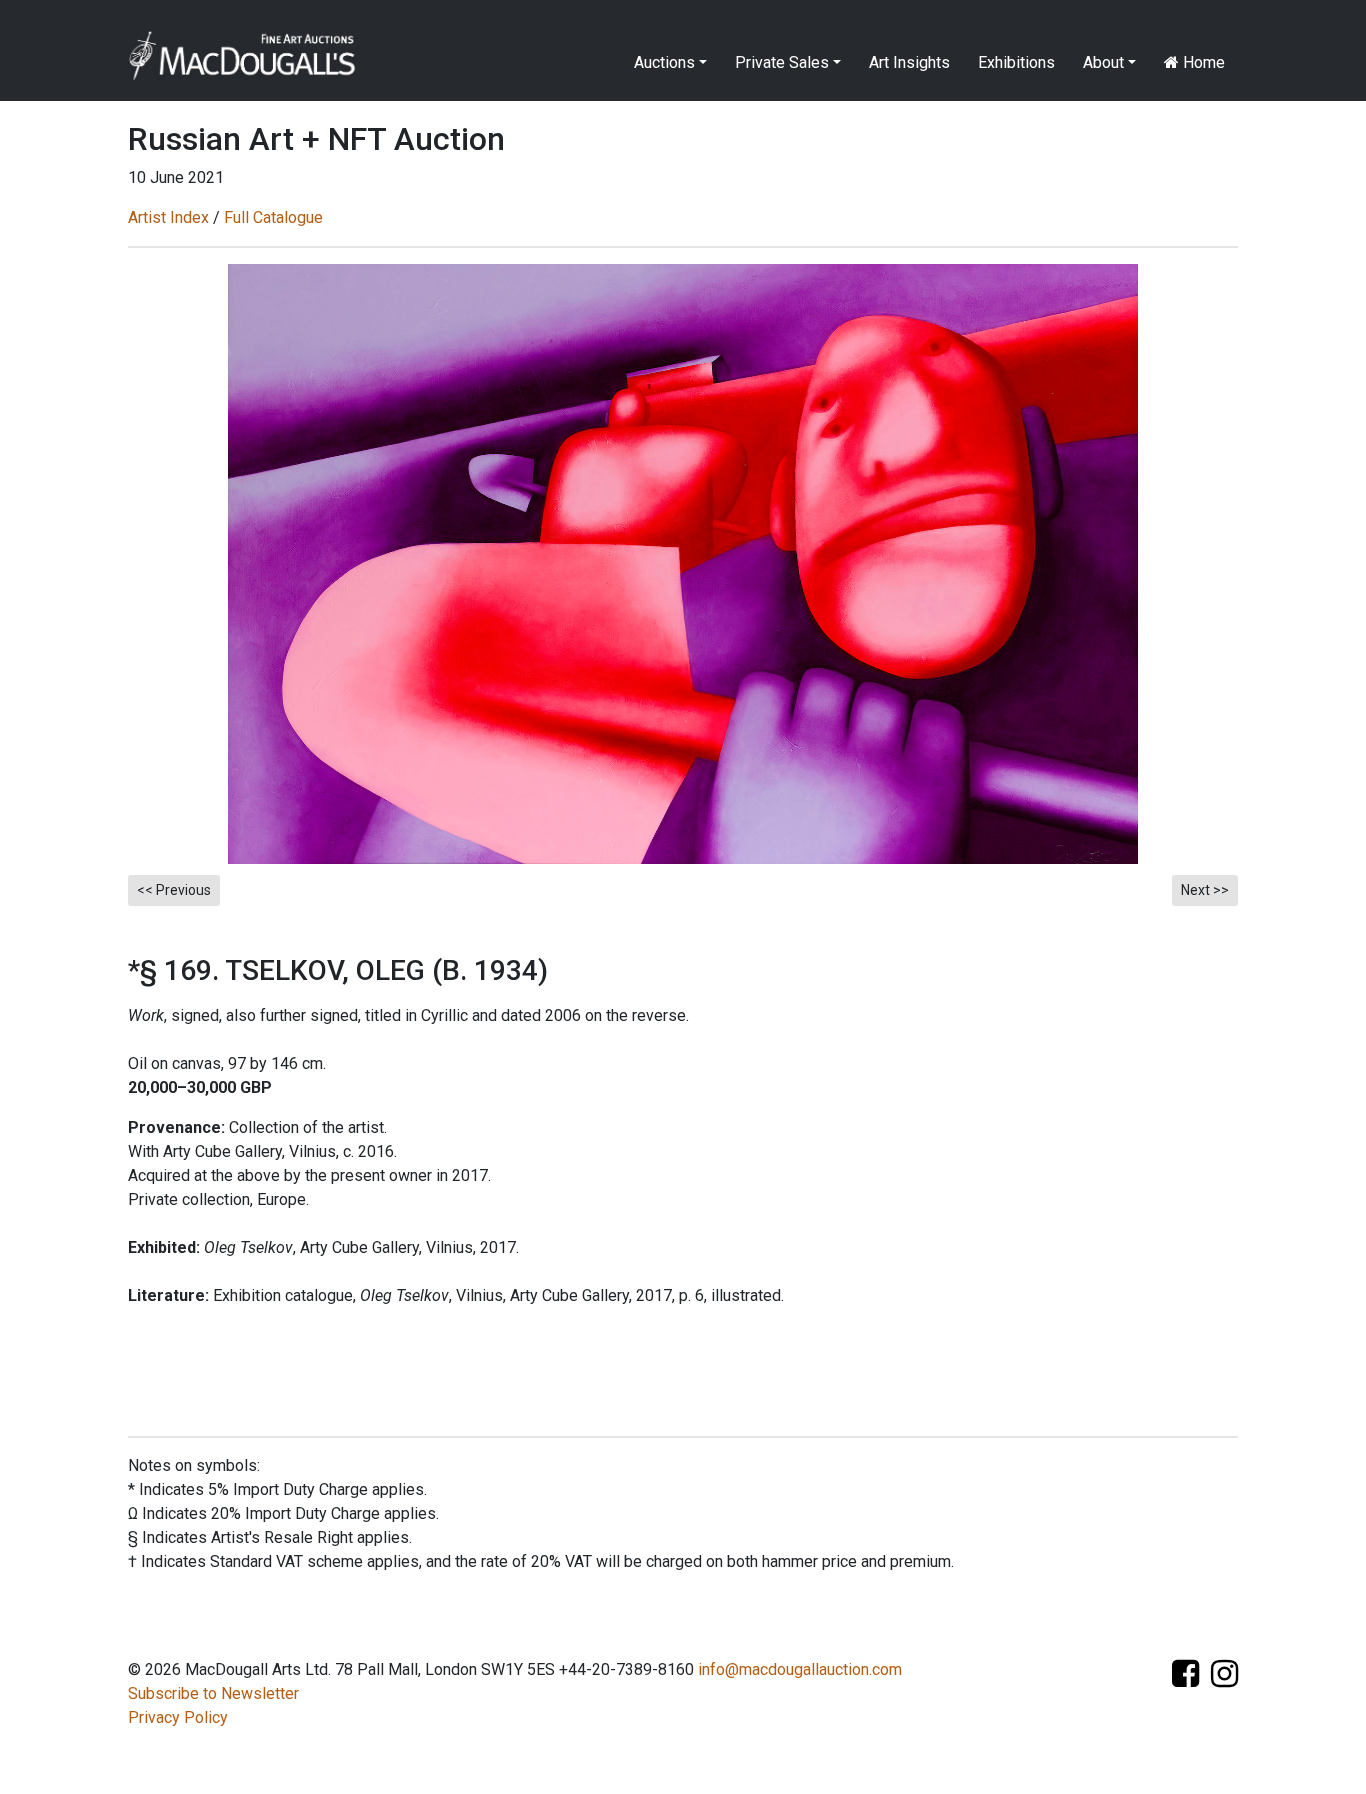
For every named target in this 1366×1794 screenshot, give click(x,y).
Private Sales (782, 62)
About (1103, 62)
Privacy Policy (178, 1717)
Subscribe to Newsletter (213, 1693)
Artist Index (168, 217)
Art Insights (909, 62)
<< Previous (174, 890)
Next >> (1205, 890)
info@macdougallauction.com (800, 1669)
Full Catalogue (273, 217)
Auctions (664, 62)
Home (1202, 62)
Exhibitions (1016, 62)
